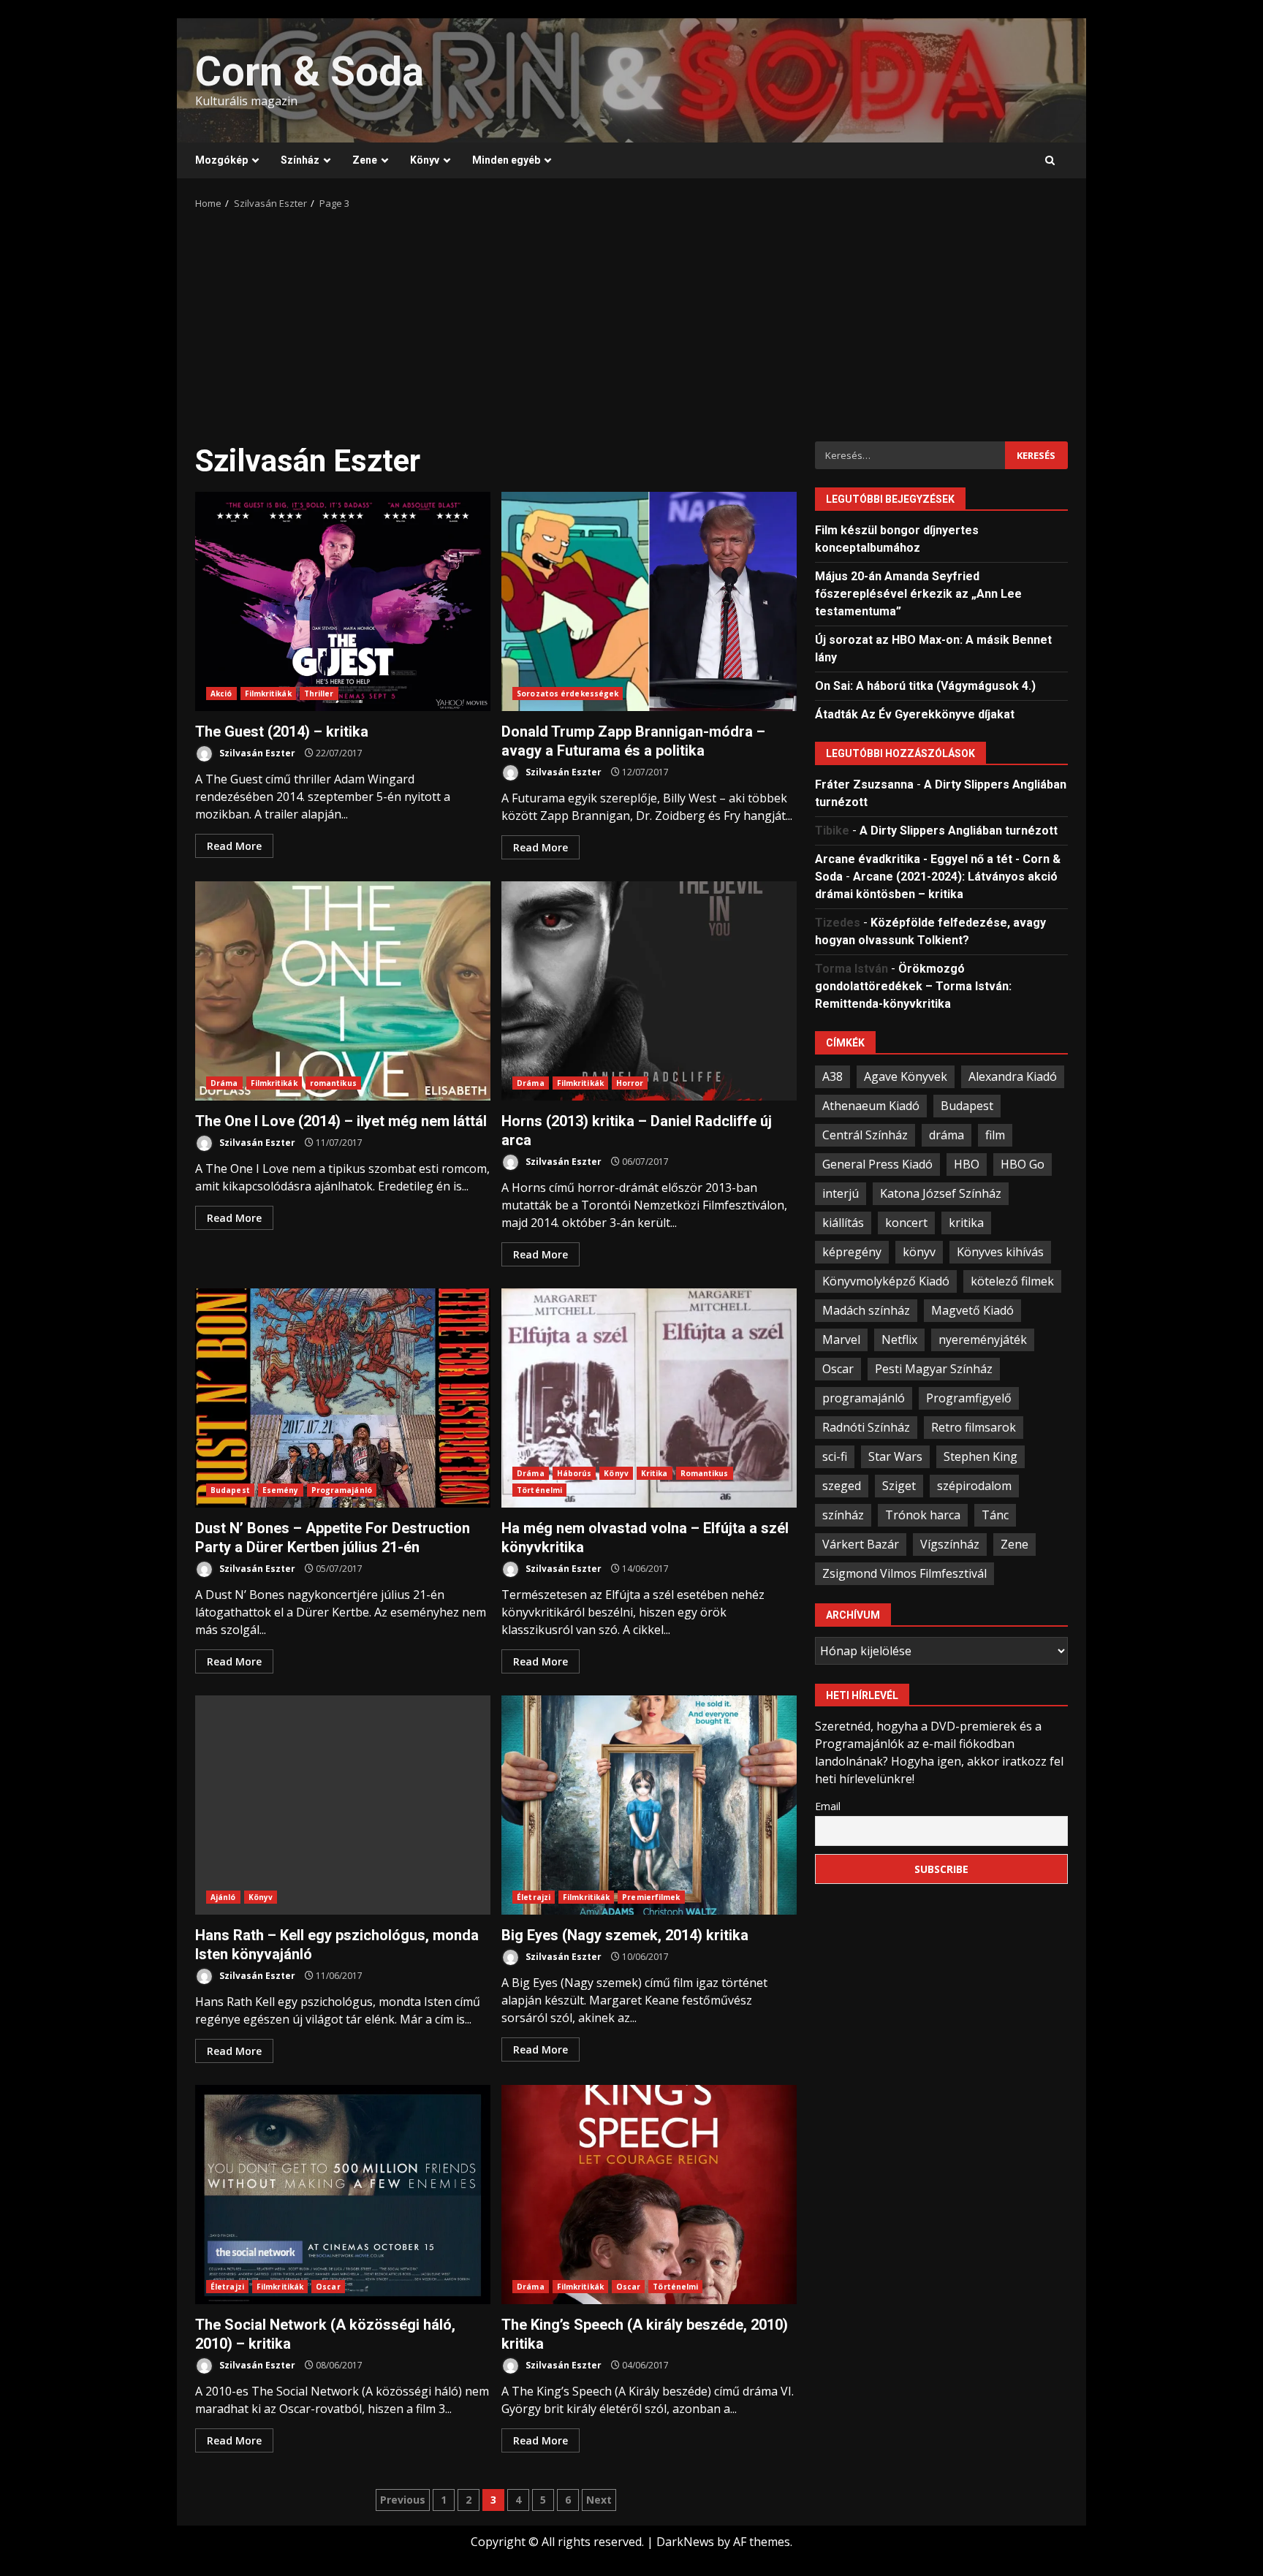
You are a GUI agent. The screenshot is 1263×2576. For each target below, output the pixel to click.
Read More (234, 846)
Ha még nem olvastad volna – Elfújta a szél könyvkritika (649, 1398)
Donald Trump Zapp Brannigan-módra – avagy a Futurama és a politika (649, 601)
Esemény (281, 1490)
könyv (919, 1251)
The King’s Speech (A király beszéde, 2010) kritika (649, 2195)
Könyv (425, 160)
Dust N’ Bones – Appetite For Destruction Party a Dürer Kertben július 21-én (343, 1398)
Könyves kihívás (1000, 1251)
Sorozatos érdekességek (568, 694)
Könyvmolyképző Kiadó (886, 1280)
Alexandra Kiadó (1013, 1076)
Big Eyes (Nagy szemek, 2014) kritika (649, 1805)
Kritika (655, 1473)
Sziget (899, 1485)
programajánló (864, 1397)
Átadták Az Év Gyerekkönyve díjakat (915, 714)
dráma (947, 1134)
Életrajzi (534, 1897)
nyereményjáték (983, 1339)
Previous (403, 2500)
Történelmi (539, 1490)
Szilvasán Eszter (256, 753)
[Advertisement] (631, 321)
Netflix (899, 1339)
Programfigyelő (969, 1397)
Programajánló (342, 1490)
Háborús (574, 1473)
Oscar (328, 2287)
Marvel (841, 1339)
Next (599, 2500)
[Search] (1050, 161)
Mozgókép (221, 160)
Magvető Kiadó (972, 1310)
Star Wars (895, 1456)
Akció (221, 694)
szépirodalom (974, 1485)
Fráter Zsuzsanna (864, 784)
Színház (300, 160)
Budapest (230, 1490)
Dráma (224, 1083)
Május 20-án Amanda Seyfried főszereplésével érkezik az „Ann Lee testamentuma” (918, 593)
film (995, 1134)
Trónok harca (923, 1514)
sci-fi (835, 1456)
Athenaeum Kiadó (871, 1105)
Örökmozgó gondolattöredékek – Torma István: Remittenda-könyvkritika (913, 985)
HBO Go (1023, 1163)
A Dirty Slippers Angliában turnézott (959, 830)
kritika (966, 1222)
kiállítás (843, 1222)
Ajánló (223, 1897)
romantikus (333, 1083)
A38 (832, 1076)
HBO (967, 1163)
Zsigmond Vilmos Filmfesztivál (904, 1573)
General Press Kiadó (877, 1163)
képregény (852, 1251)
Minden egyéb (506, 160)
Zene (365, 160)
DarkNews (685, 2542)
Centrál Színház (865, 1134)
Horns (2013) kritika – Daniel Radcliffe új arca (649, 991)
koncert (906, 1222)
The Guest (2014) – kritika (343, 601)
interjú (841, 1193)
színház (843, 1514)
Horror (630, 1083)
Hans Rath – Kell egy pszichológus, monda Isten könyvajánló (343, 1805)
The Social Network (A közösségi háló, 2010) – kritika (343, 2195)
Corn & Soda (310, 72)
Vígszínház (950, 1543)
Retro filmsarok (974, 1426)
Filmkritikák (268, 694)
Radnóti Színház (866, 1426)
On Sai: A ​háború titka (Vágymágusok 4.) (925, 685)
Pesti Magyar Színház (934, 1368)
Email (828, 1805)
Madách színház (866, 1310)
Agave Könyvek (906, 1076)
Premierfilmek (651, 1897)
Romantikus (705, 1473)
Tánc (995, 1514)
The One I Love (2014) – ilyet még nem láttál (343, 991)
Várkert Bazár (861, 1543)
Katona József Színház (941, 1193)
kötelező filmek (1012, 1280)
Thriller (319, 694)
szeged (842, 1485)
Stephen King (981, 1456)
